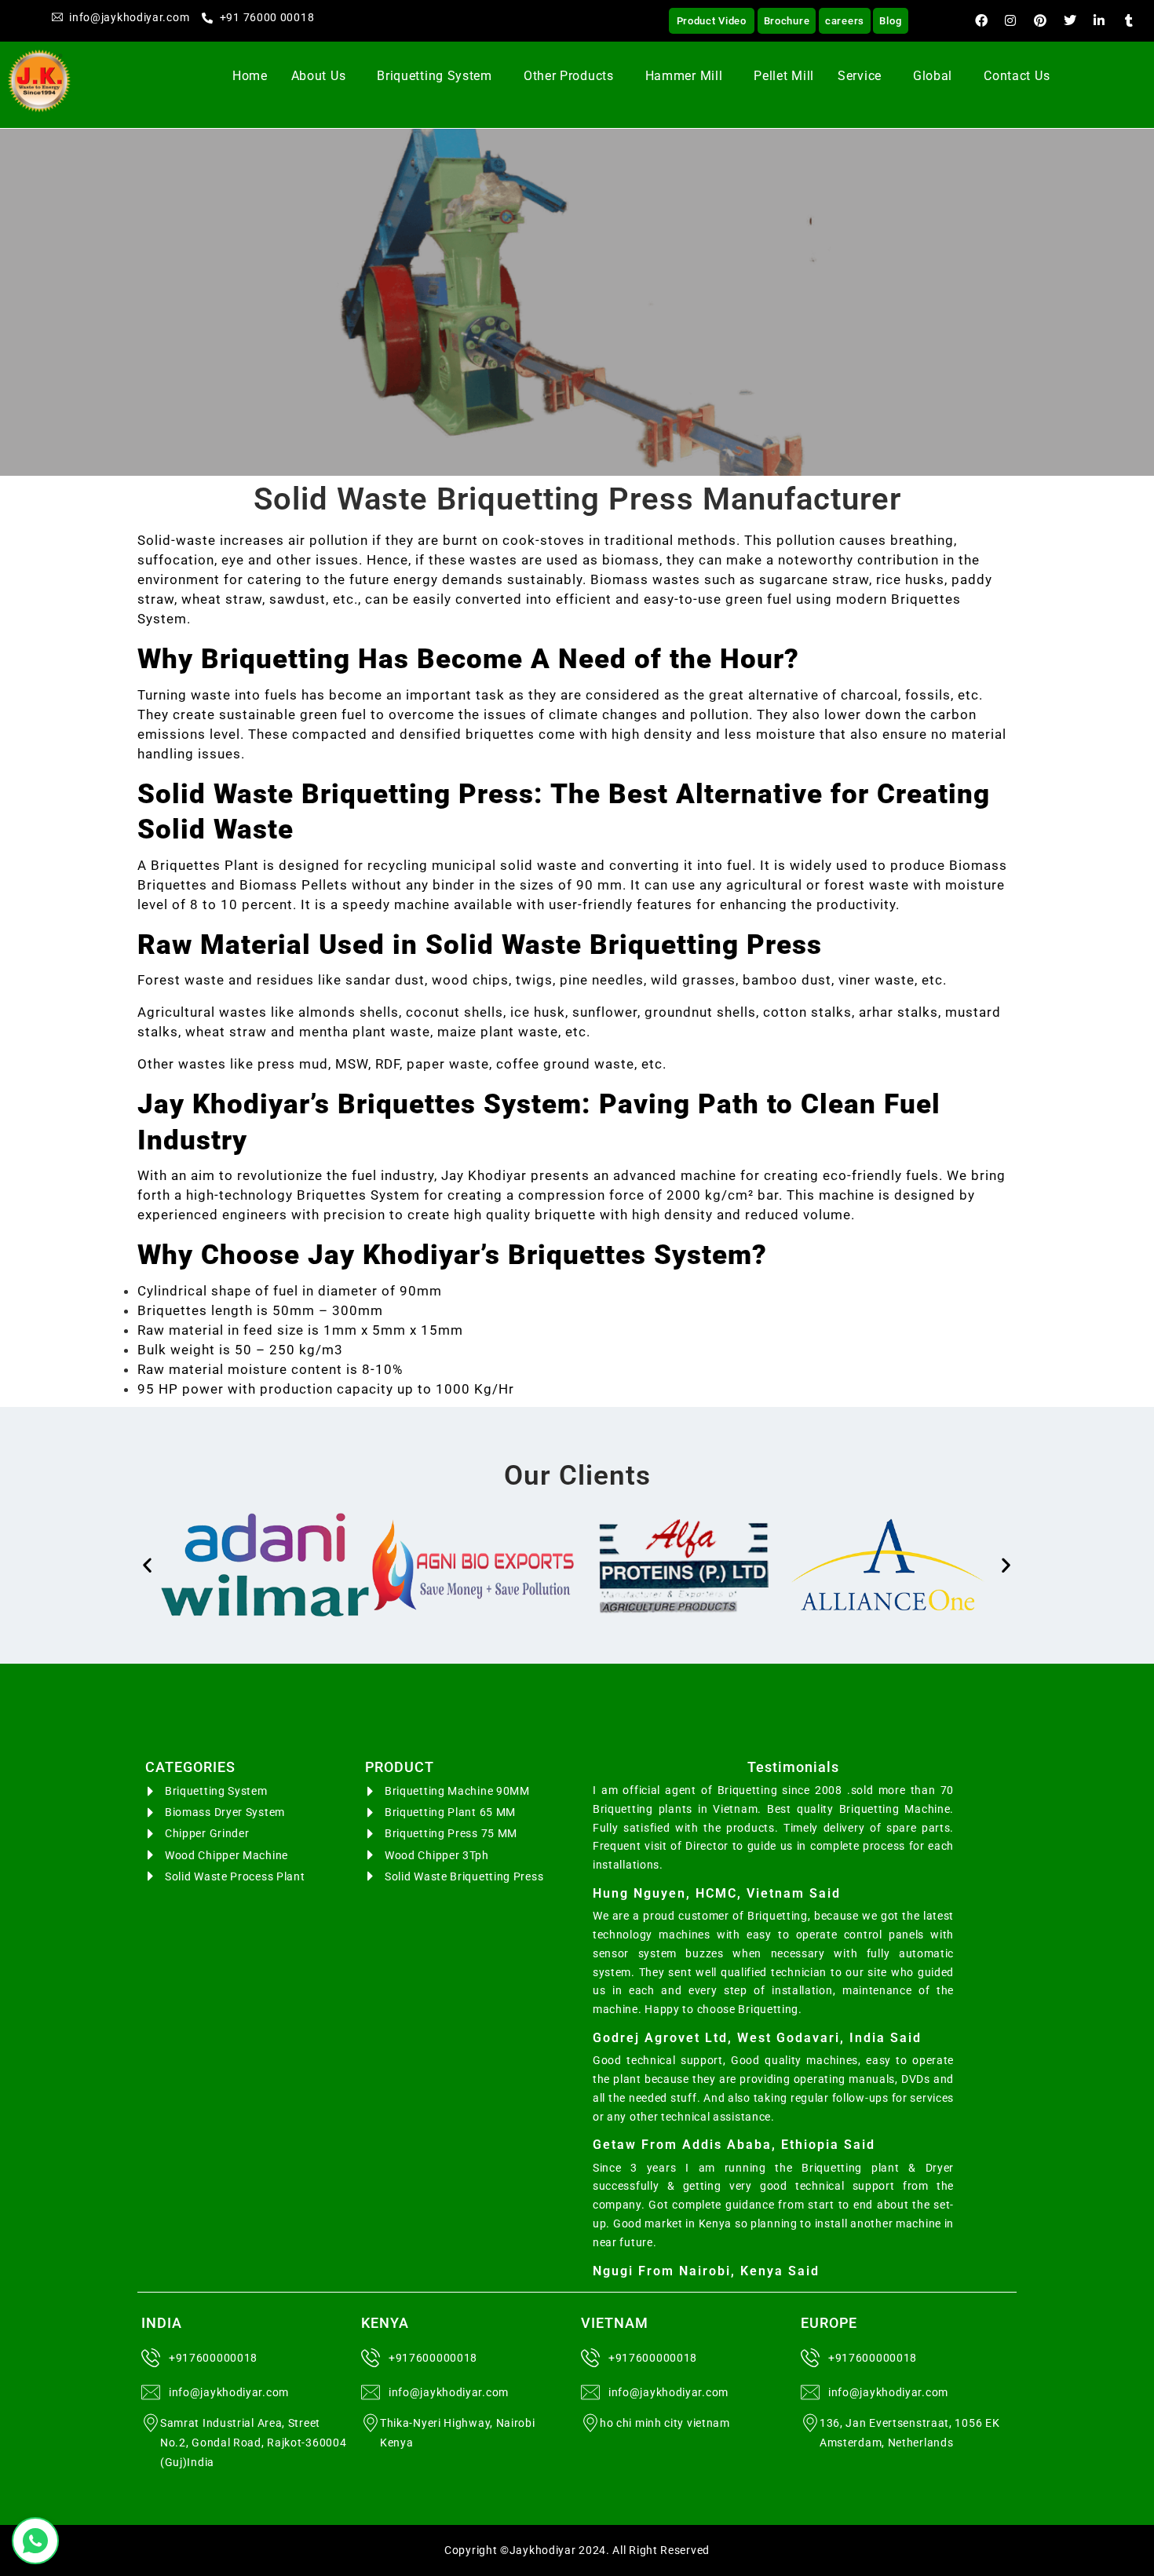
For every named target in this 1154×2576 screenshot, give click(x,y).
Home (250, 76)
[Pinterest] (1040, 20)
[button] (323, 76)
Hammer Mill (684, 76)
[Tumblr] (1129, 20)
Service (860, 76)
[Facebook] (981, 20)
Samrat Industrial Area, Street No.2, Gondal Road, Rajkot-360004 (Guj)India (253, 2443)
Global (933, 76)
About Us (319, 76)
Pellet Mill (784, 76)
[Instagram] (1011, 20)
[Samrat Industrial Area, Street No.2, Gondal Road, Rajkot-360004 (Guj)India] (151, 2423)
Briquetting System (435, 76)
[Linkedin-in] (1100, 20)
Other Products (569, 76)
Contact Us (1017, 76)
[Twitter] (1070, 20)
